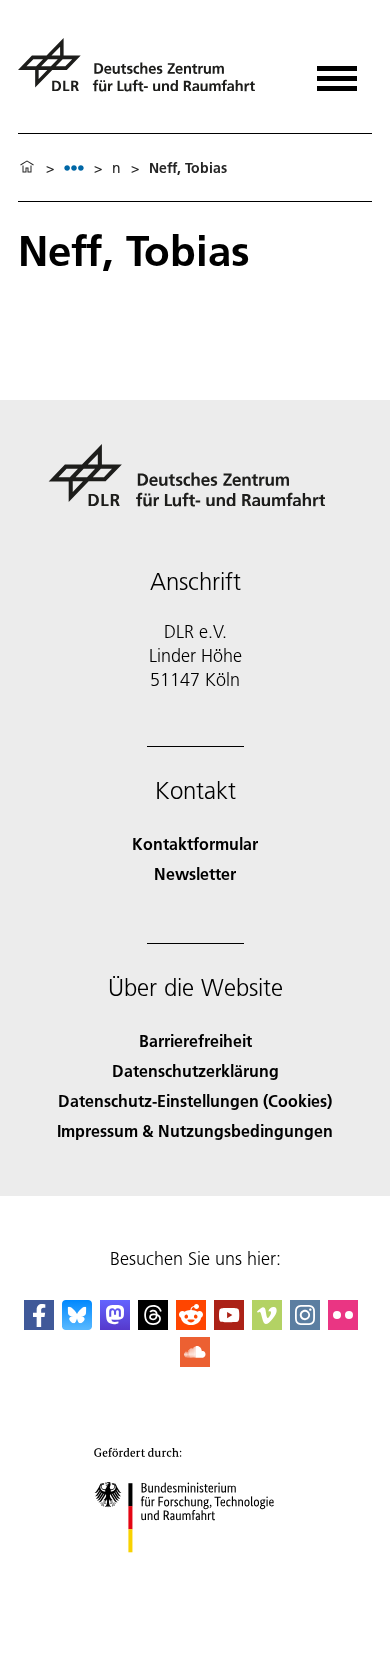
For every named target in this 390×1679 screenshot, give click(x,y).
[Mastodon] (115, 1323)
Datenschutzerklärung (195, 1070)
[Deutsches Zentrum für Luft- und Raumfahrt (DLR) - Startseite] (144, 73)
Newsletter (195, 873)
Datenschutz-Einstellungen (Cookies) (195, 1100)
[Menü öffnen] (337, 71)
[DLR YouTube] (229, 1323)
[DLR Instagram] (305, 1323)
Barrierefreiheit (195, 1040)
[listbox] (74, 167)
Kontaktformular (195, 843)
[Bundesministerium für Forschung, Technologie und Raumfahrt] (195, 1572)
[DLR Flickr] (343, 1323)
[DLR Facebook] (39, 1323)
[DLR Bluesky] (77, 1323)
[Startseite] (27, 168)
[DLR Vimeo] (267, 1323)
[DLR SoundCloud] (195, 1360)
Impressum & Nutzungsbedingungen (195, 1130)
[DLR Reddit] (191, 1323)
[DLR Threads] (153, 1323)
